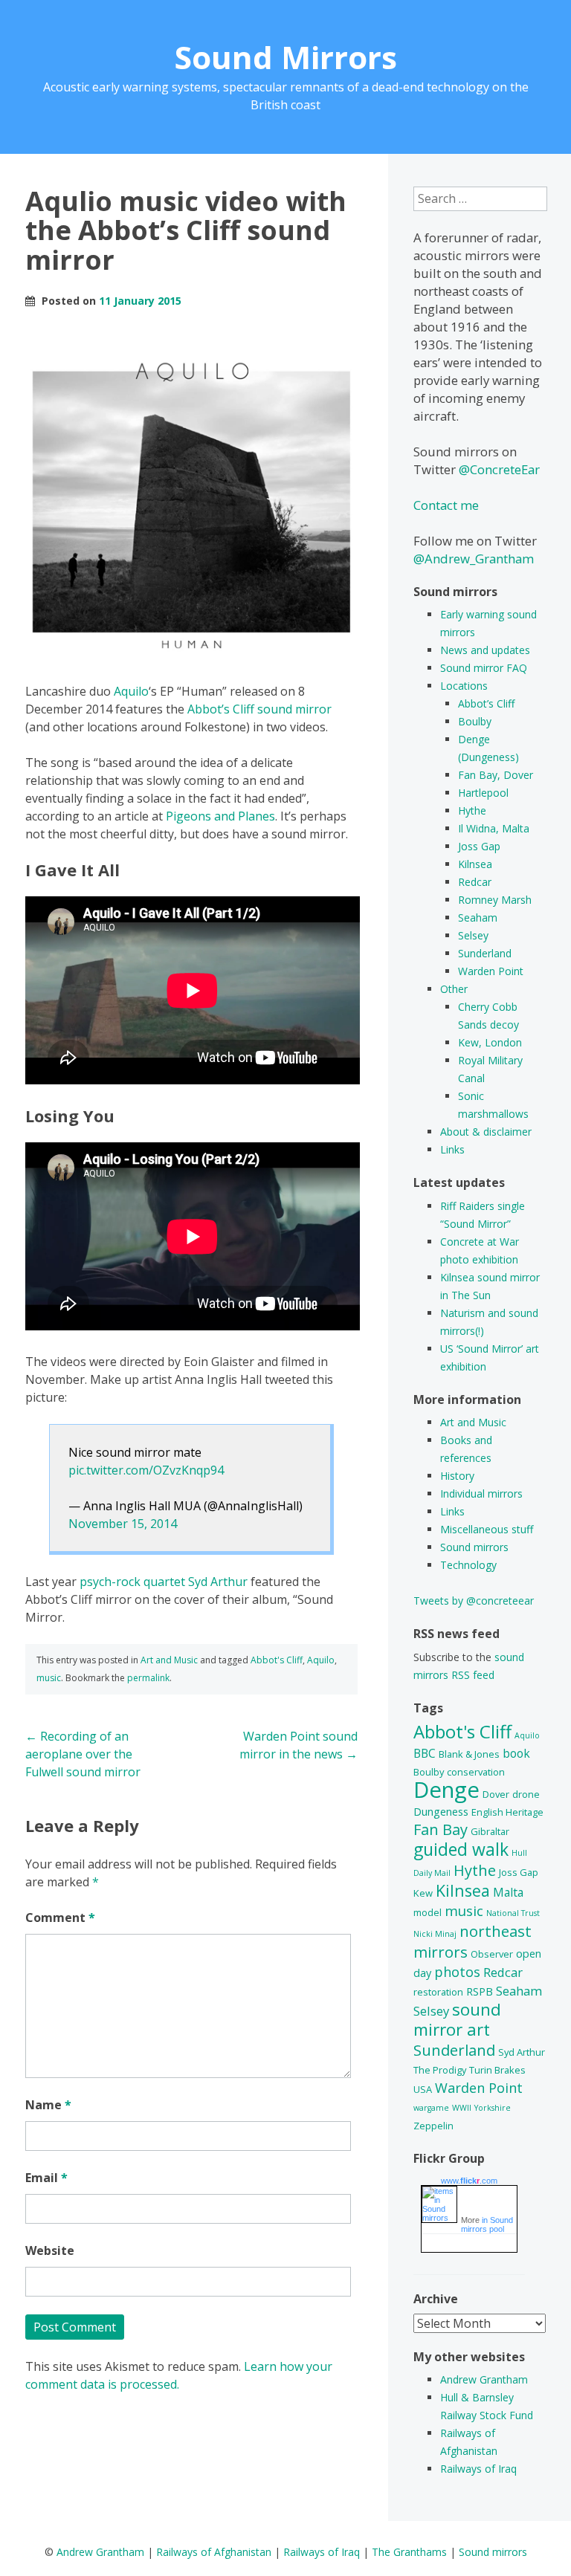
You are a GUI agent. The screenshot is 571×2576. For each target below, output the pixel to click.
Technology (468, 1565)
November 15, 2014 (123, 1524)
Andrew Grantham (484, 2379)
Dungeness (441, 1812)
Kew (423, 1893)
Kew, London (490, 1042)
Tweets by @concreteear (474, 1601)
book (516, 1753)
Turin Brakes (497, 2070)
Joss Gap (479, 846)
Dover (496, 1794)
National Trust (513, 1913)
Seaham (478, 918)
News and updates (485, 650)
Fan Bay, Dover (496, 775)
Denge (446, 1790)
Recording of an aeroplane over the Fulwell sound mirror (83, 1754)
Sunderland (485, 953)
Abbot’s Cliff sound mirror (259, 709)
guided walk (461, 1849)
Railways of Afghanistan (214, 2552)
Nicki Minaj (435, 1934)
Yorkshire (493, 2108)
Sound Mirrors (286, 57)
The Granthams (409, 2552)
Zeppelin (433, 2126)
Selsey (473, 935)
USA (423, 2089)
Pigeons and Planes (220, 816)
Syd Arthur (522, 2052)
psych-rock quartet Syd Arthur (164, 1582)
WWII (462, 2108)
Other (454, 989)
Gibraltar (490, 1831)
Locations (464, 686)
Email (46, 2178)
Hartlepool (483, 793)
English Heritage (507, 1812)
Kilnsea (475, 864)
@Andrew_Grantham (474, 559)
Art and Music (169, 1660)
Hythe (472, 810)
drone (526, 1794)
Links (452, 1149)
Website (50, 2250)
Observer (492, 1954)
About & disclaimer (486, 1132)
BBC (425, 1753)
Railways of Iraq (478, 2469)
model (428, 1912)
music (49, 1678)
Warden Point (491, 971)
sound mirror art (457, 2019)
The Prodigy (440, 2070)
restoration (438, 1992)
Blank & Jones (469, 1754)
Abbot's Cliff (277, 1660)
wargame (431, 2108)
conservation (476, 1772)
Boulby (475, 721)
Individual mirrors (481, 1494)
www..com (469, 2181)
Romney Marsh (495, 900)
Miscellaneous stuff (487, 1529)
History (457, 1476)
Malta (508, 1892)
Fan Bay (441, 1829)
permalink (148, 1678)
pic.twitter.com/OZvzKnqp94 (146, 1470)
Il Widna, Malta (494, 828)
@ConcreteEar (499, 469)
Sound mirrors (474, 1547)
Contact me (446, 505)
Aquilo (131, 691)
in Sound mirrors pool (487, 2224)
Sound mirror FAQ (484, 668)
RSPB (480, 1991)
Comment (60, 1918)
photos (457, 1972)
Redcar (475, 882)
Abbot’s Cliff (486, 703)
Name (48, 2105)
